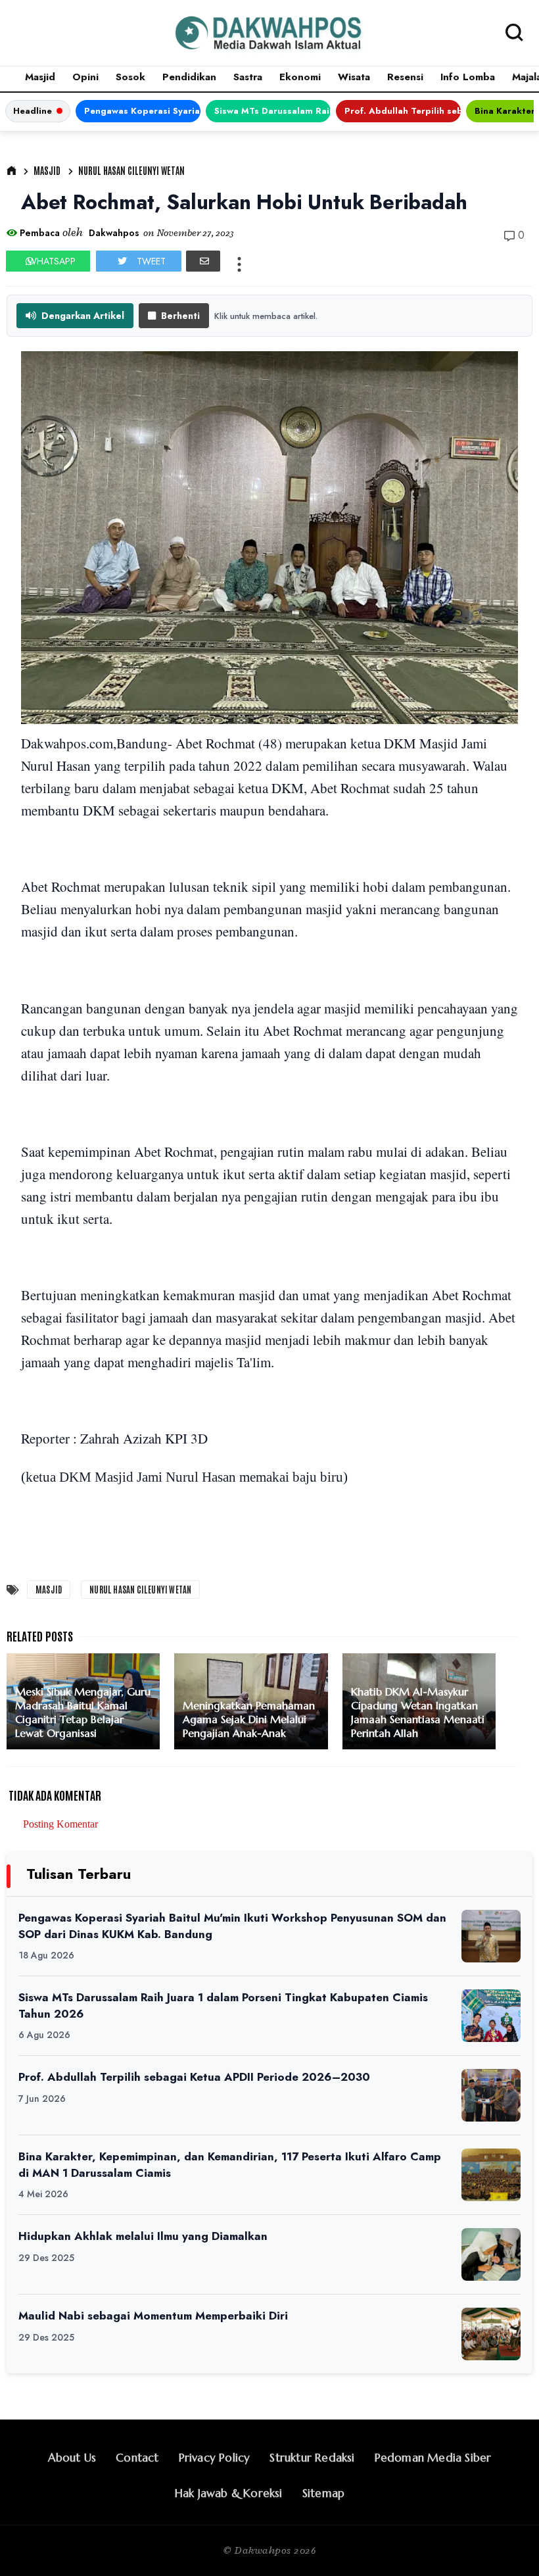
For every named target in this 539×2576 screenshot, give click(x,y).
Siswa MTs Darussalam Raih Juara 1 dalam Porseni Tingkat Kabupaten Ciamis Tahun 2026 (272, 111)
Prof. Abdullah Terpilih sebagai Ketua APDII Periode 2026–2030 (403, 111)
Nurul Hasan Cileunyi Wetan (131, 170)
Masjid (40, 77)
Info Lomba (468, 77)
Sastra (248, 77)
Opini (85, 77)
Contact (137, 2458)
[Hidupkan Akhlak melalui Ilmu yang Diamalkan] (491, 2254)
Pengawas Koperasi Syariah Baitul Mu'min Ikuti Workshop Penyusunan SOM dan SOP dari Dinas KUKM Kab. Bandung (142, 111)
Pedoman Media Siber (433, 2458)
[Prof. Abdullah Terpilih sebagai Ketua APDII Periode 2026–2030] (491, 2095)
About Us (72, 2458)
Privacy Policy (215, 2458)
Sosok (130, 77)
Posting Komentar (60, 1824)
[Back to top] (506, 2544)
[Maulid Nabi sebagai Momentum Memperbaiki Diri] (491, 2334)
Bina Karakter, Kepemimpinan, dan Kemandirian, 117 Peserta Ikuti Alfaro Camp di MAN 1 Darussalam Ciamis (230, 2165)
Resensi (405, 77)
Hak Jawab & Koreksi (229, 2493)
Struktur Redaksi (312, 2458)
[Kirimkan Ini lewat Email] (203, 261)
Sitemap (323, 2493)
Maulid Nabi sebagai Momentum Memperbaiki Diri (153, 2316)
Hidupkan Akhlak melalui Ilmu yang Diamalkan (143, 2236)
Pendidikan (189, 77)
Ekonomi (300, 77)
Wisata (354, 77)
